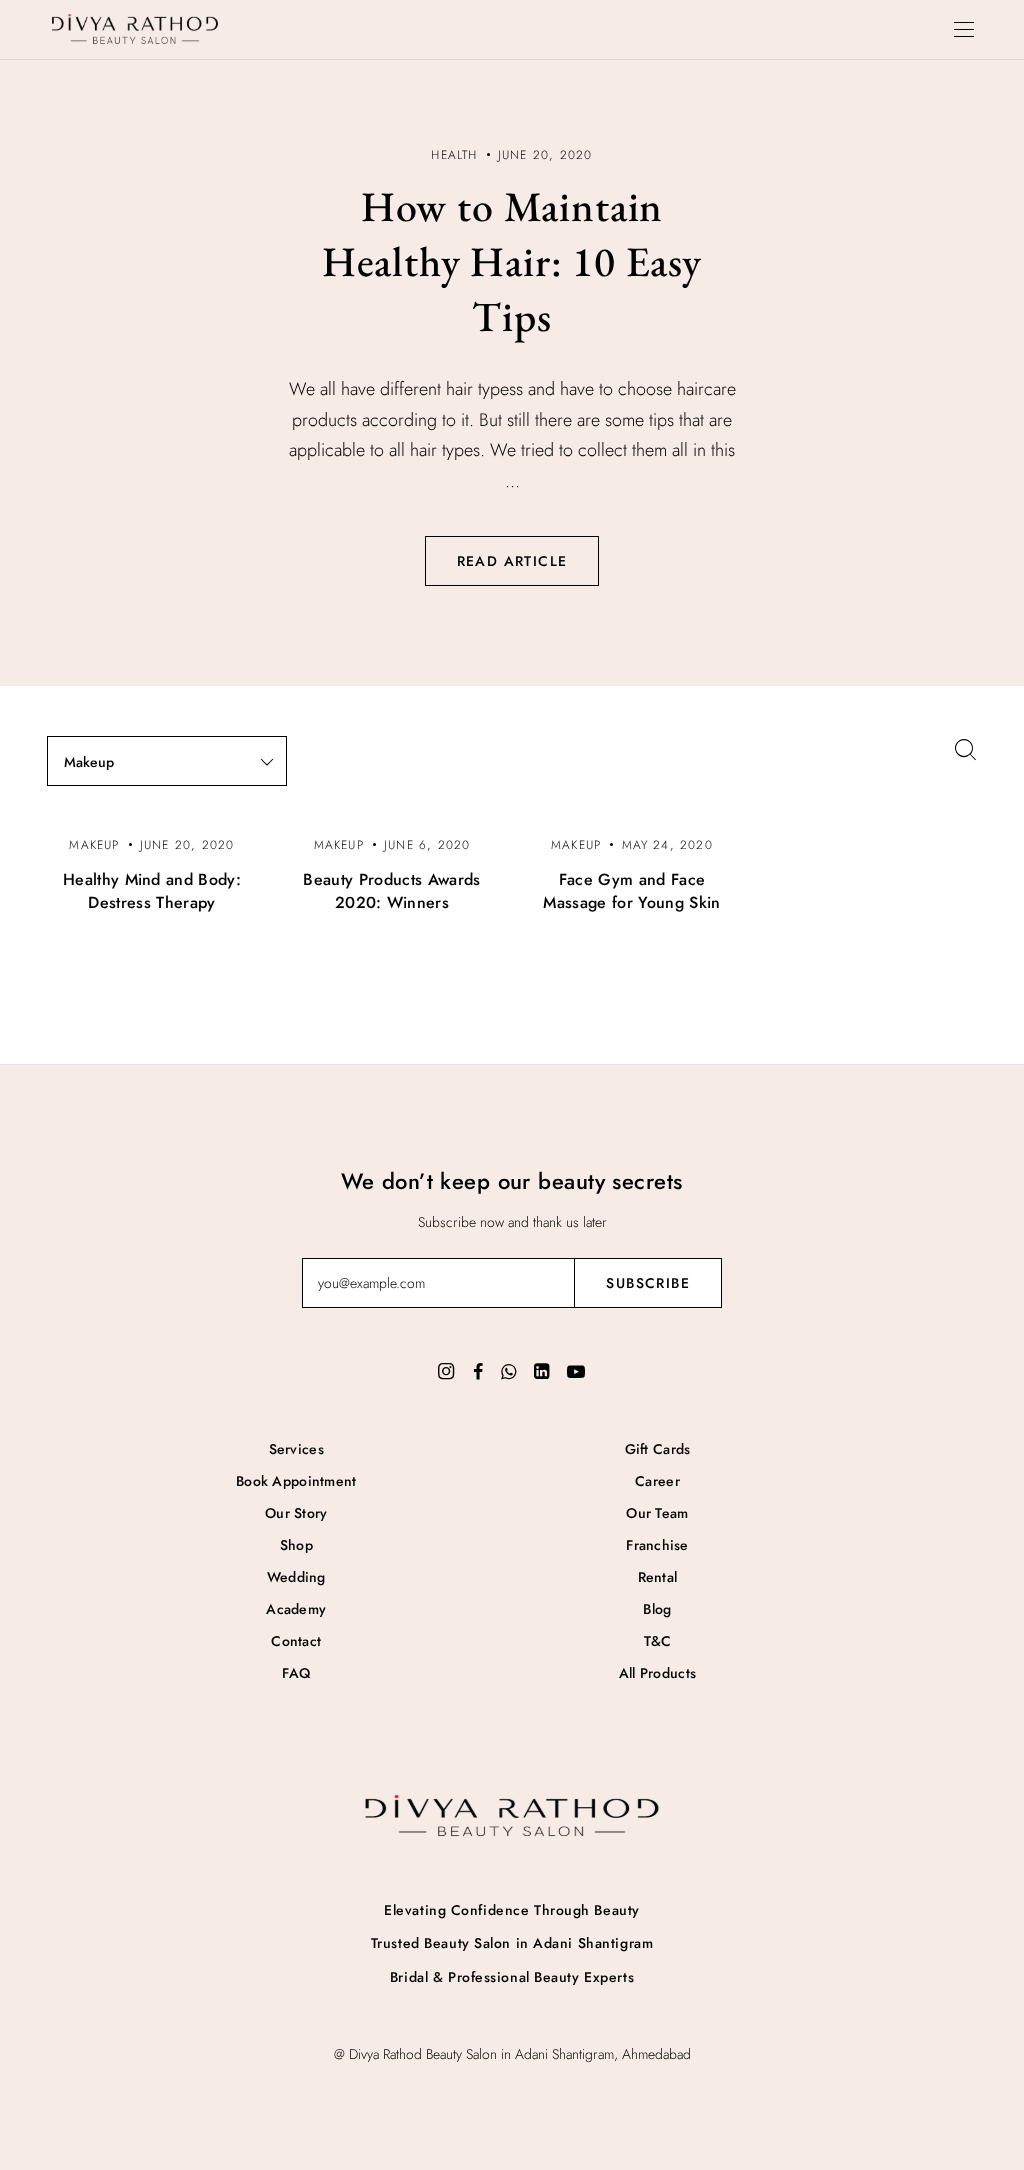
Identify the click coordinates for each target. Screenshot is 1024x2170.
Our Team (657, 1513)
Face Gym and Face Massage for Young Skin (631, 891)
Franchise (657, 1545)
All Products (657, 1673)
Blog (657, 1609)
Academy (296, 1609)
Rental (658, 1577)
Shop (296, 1545)
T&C (658, 1641)
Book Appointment (296, 1481)
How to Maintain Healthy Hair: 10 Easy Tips (512, 261)
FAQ (296, 1673)
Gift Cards (658, 1449)
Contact (296, 1641)
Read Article (512, 561)
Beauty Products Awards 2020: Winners (391, 891)
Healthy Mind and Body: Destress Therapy (152, 891)
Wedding (296, 1577)
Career (657, 1481)
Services (296, 1449)
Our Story (296, 1513)
